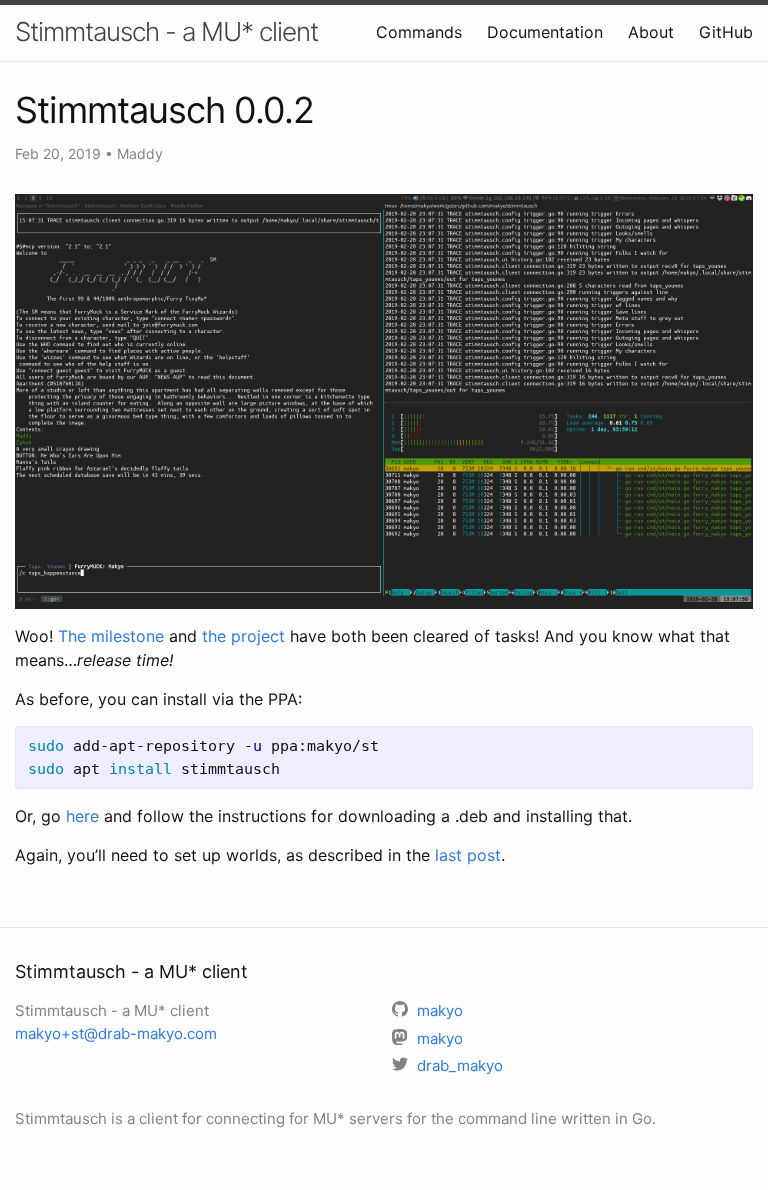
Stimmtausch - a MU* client (166, 31)
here (82, 816)
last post (468, 855)
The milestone (111, 636)
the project (243, 636)
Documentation (545, 32)
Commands (419, 32)
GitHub (726, 32)
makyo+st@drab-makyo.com (116, 1033)
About (651, 32)
